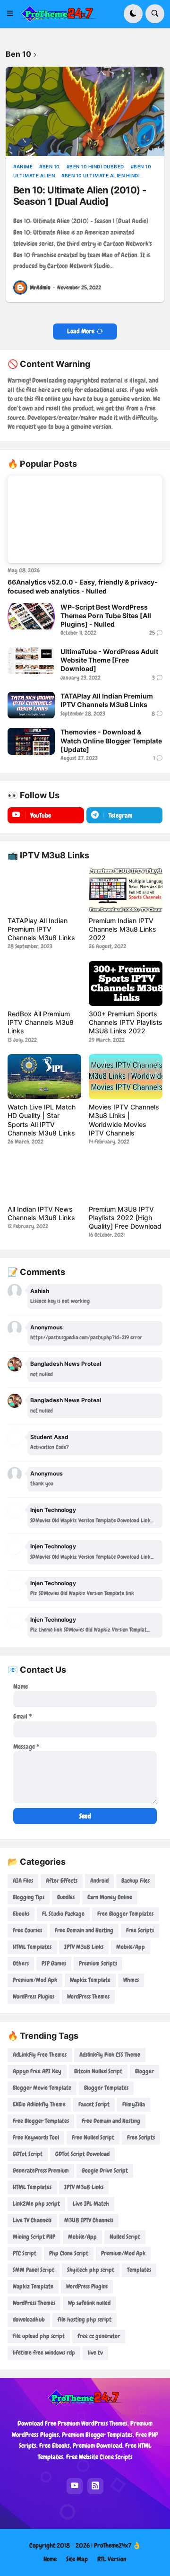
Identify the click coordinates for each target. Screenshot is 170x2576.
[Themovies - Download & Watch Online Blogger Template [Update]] (31, 741)
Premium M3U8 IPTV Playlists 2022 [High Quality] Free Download (125, 1218)
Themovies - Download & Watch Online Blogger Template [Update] (111, 740)
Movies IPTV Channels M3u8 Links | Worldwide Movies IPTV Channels (124, 1120)
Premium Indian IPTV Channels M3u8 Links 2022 (123, 929)
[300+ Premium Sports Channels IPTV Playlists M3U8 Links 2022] (126, 983)
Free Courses (27, 1930)
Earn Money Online (110, 1897)
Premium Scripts (98, 1963)
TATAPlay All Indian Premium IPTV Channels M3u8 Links (107, 700)
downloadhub (29, 2319)
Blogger (144, 2071)
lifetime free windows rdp (44, 2353)
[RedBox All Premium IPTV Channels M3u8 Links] (44, 983)
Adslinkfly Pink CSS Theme (110, 2055)
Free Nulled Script (93, 2137)
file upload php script (39, 2336)
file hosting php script (85, 2319)
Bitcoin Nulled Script (98, 2071)
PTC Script (25, 2253)
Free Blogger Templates (125, 1914)
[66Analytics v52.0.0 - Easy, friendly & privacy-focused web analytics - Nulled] (85, 520)
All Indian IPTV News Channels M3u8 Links (41, 1213)
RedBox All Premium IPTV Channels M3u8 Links (41, 1022)
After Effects (62, 1881)
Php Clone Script (69, 2253)
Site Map (77, 2559)
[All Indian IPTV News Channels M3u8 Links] (44, 1179)
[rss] (95, 2486)
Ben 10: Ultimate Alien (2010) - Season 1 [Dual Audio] (80, 196)
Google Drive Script (105, 2170)
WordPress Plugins (34, 1996)
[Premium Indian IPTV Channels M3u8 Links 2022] (126, 890)
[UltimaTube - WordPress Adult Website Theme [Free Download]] (31, 661)
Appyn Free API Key (37, 2071)
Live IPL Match (91, 2204)
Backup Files (136, 1881)
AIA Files (23, 1881)
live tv (95, 2353)
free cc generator (99, 2336)
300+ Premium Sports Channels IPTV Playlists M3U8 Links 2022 (126, 1022)
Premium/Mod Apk (35, 1980)
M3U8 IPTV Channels (89, 2220)
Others (21, 1963)
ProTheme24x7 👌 (117, 2545)
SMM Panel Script (34, 2270)
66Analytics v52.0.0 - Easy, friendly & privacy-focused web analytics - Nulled (83, 586)
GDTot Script (28, 2154)
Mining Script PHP (34, 2237)
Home (50, 2559)
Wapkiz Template (90, 1980)
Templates (139, 2270)
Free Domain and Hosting (84, 1930)
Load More (81, 331)
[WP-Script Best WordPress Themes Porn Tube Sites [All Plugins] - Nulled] (31, 616)
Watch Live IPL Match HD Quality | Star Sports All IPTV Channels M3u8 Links (42, 1120)
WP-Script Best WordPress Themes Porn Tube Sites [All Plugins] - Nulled (106, 616)
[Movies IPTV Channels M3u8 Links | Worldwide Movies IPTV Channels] (126, 1077)
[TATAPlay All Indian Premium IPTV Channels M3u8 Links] (31, 705)
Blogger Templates (106, 2088)
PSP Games (54, 1963)
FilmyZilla (134, 2104)
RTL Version (112, 2559)
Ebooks (21, 1914)
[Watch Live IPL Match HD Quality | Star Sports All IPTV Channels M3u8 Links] (44, 1077)
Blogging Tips (29, 1897)
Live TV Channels (32, 2220)
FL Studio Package (63, 1914)
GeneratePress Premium (41, 2170)
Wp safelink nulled (89, 2303)
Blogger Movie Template (42, 2088)
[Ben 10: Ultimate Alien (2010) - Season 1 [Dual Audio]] (85, 111)
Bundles (66, 1897)
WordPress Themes (88, 1996)
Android (99, 1881)
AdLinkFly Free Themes (40, 2055)
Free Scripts (140, 1930)
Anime (25, 166)
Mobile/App (131, 1947)
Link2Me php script (36, 2204)
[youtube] (75, 2486)
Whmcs (131, 1980)
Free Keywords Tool (36, 2137)
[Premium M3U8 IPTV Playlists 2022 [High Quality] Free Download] (126, 1179)
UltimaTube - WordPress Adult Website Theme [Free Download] (109, 660)
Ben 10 (51, 166)
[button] (13, 14)
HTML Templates (32, 1947)
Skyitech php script (91, 2270)
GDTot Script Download (82, 2154)
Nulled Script (125, 2237)
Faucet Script (94, 2104)
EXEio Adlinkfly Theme (39, 2104)
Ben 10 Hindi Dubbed (97, 166)
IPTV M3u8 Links (84, 1947)
